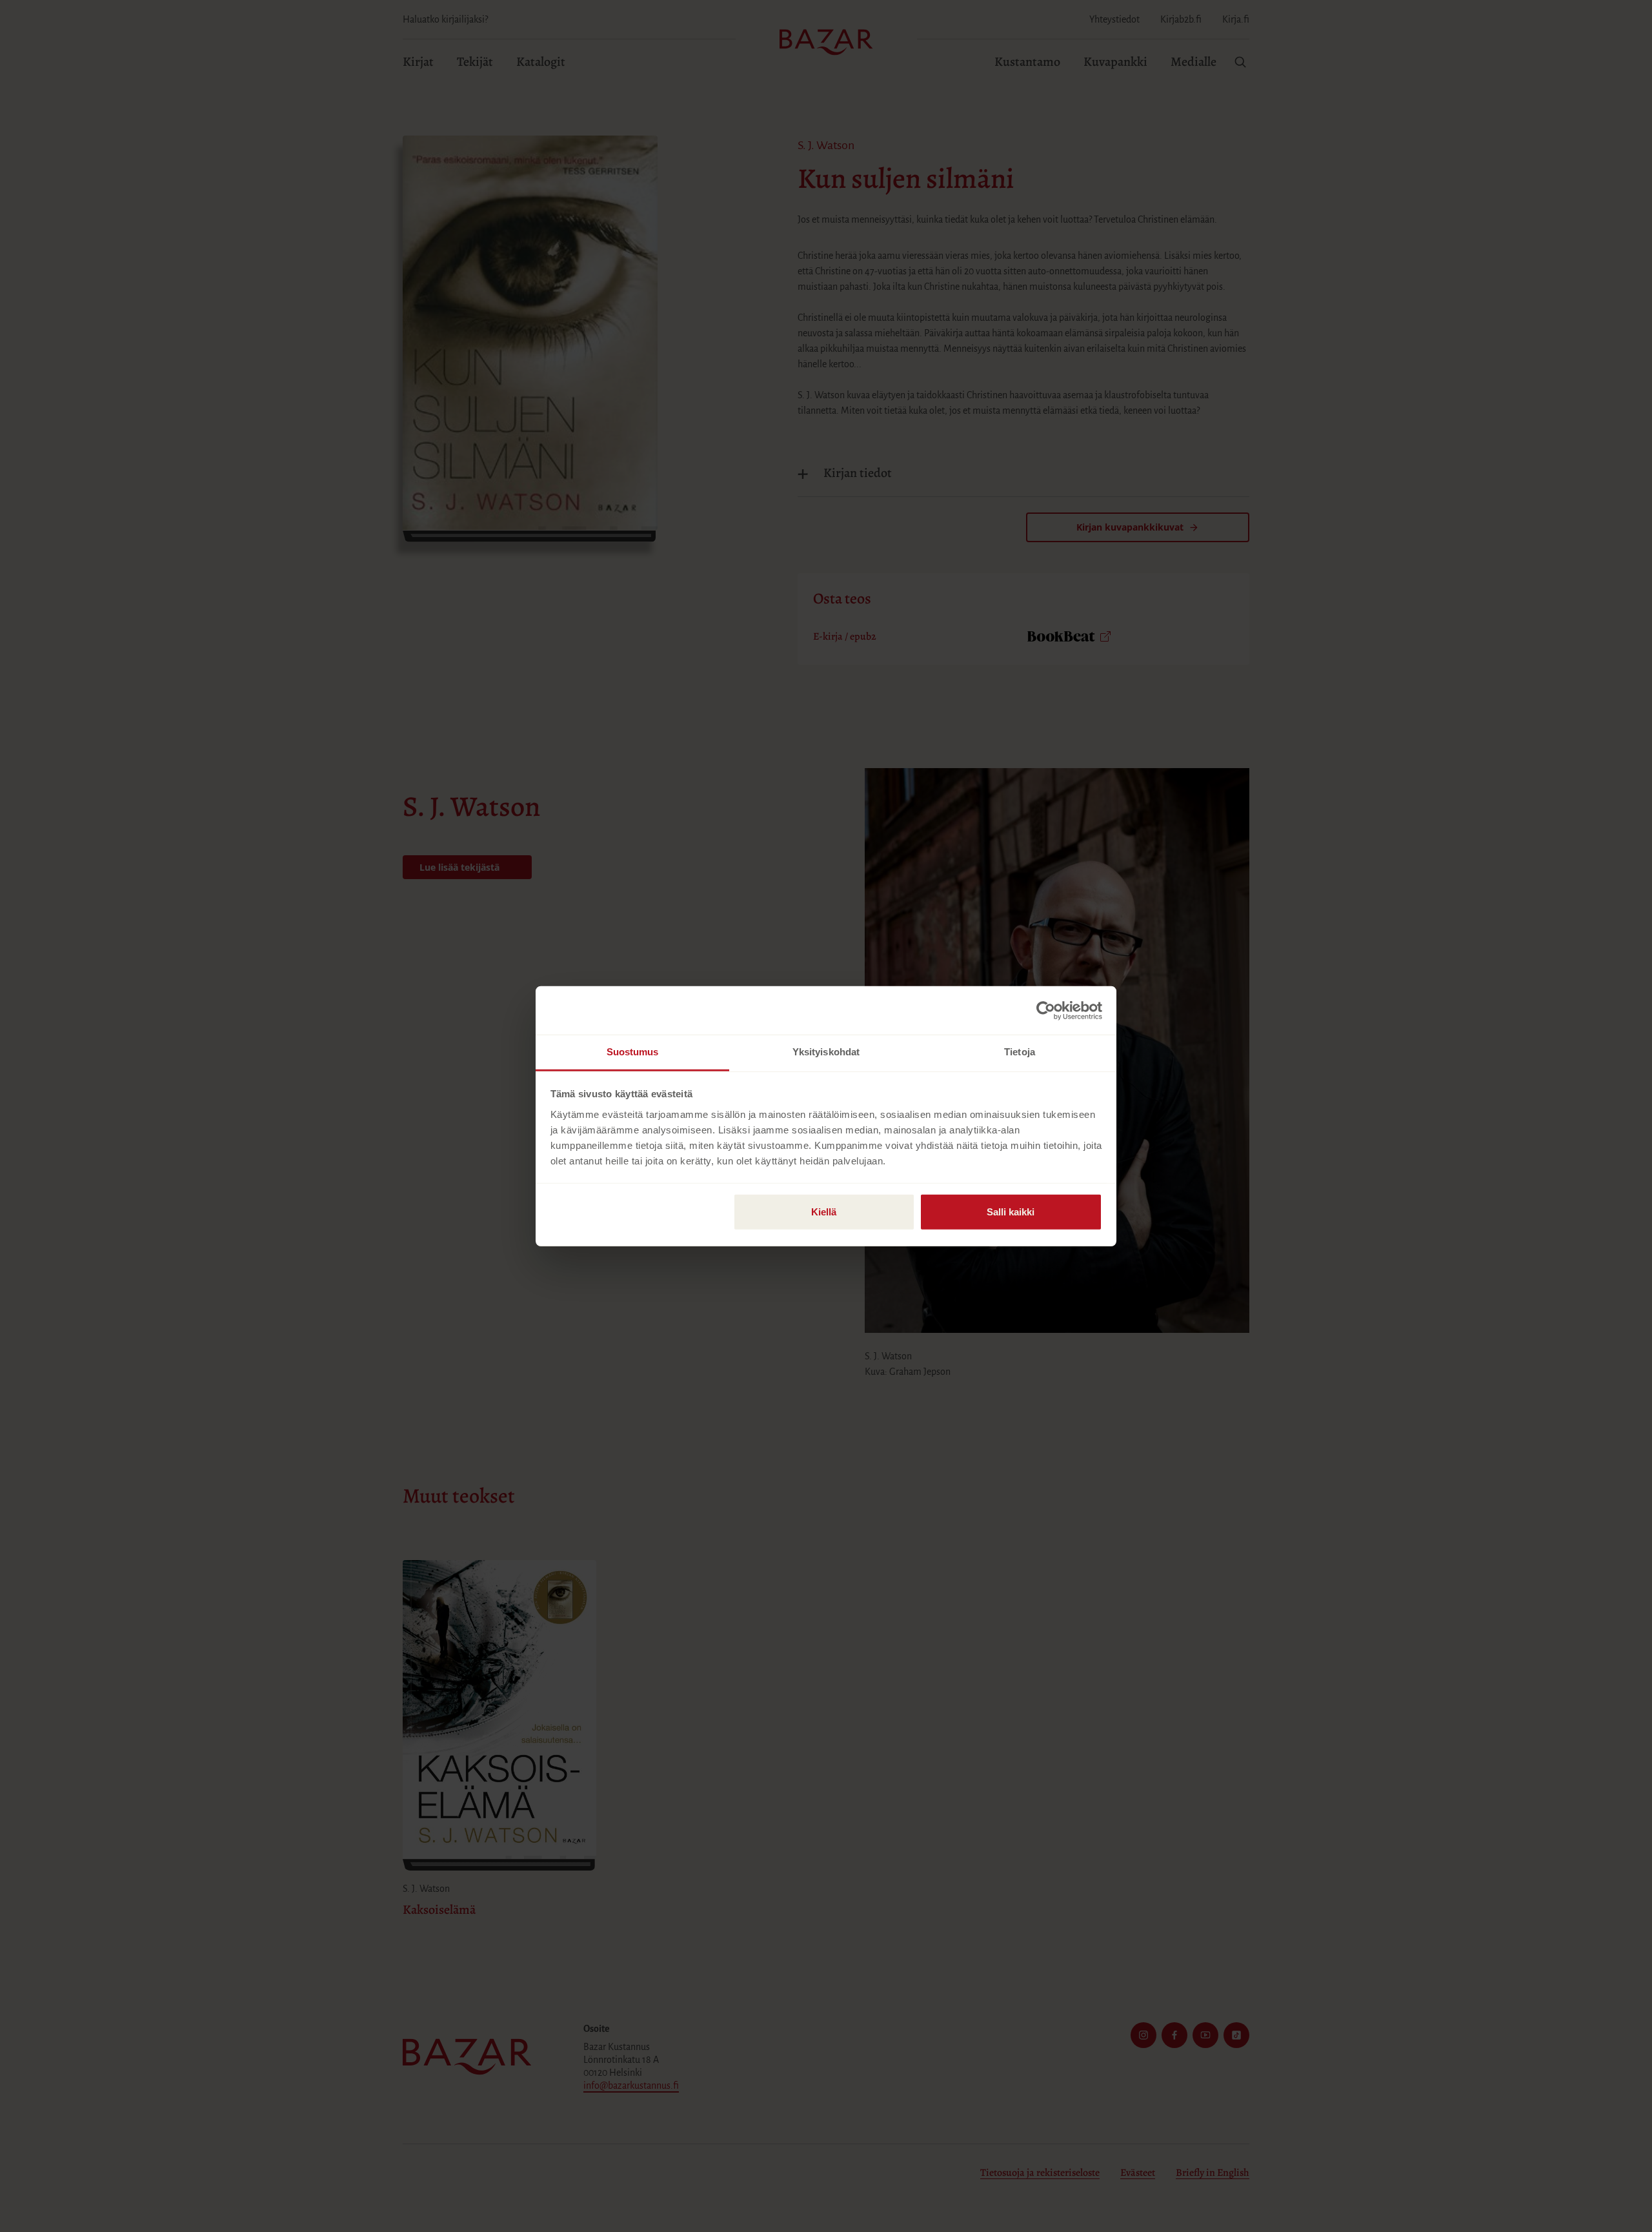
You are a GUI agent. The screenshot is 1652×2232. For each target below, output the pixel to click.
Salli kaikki (1011, 1212)
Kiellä (824, 1212)
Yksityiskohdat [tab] (826, 1052)
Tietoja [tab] (1020, 1052)
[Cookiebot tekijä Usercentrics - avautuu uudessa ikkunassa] (1046, 1010)
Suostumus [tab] (633, 1052)
